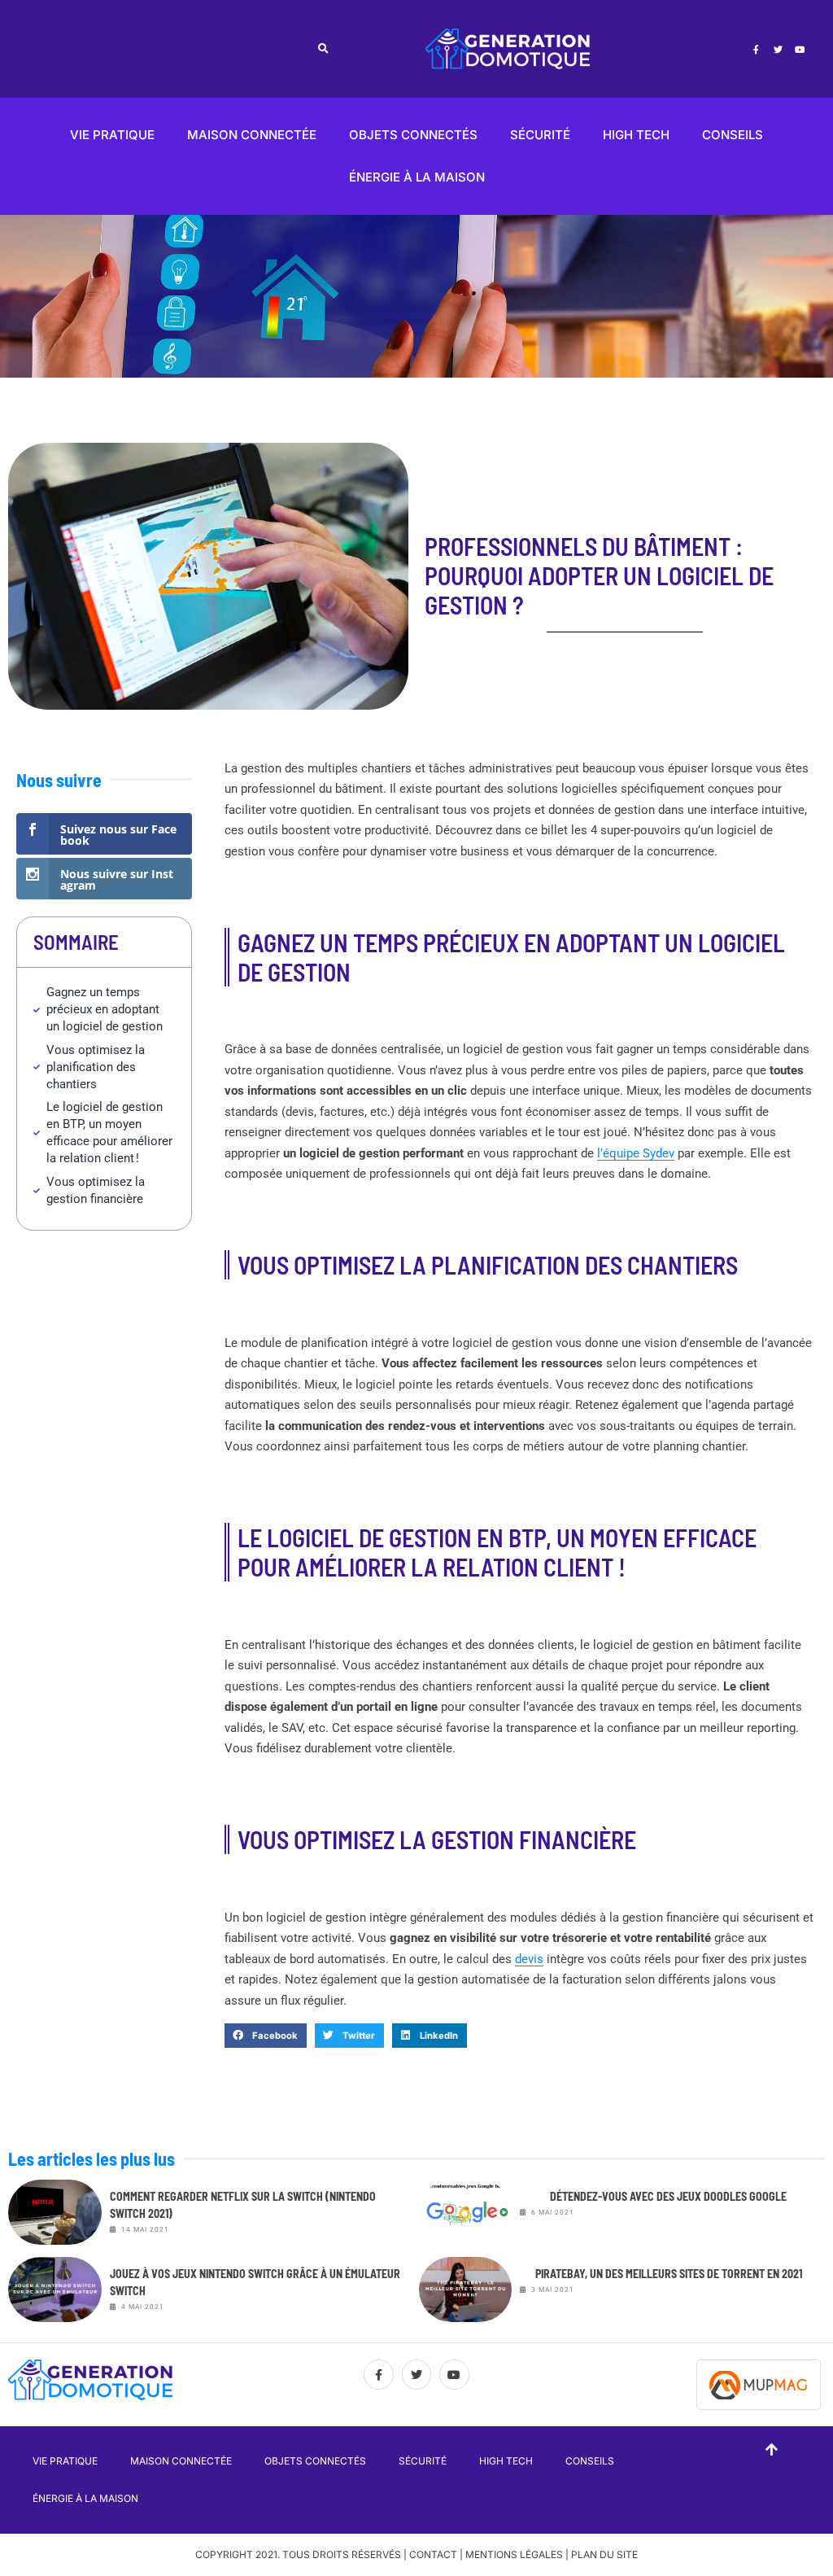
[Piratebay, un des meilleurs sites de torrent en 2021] (466, 2290)
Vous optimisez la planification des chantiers (96, 1067)
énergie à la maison (417, 177)
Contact (433, 2554)
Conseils (733, 135)
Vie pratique (112, 135)
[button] (323, 49)
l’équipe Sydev (636, 1153)
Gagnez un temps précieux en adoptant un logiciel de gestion (105, 1009)
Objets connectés (413, 135)
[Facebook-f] (756, 49)
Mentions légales (514, 2554)
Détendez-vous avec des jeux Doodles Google (668, 2196)
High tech (636, 135)
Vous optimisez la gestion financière (96, 1190)
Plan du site (604, 2554)
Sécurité (540, 135)
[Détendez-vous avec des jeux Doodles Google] (466, 2212)
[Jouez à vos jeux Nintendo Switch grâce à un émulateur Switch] (55, 2290)
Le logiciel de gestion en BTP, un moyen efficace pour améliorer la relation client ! (109, 1133)
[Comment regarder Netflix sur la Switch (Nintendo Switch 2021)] (55, 2212)
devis (529, 1959)
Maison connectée (252, 135)
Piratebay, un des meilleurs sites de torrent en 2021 (669, 2274)
